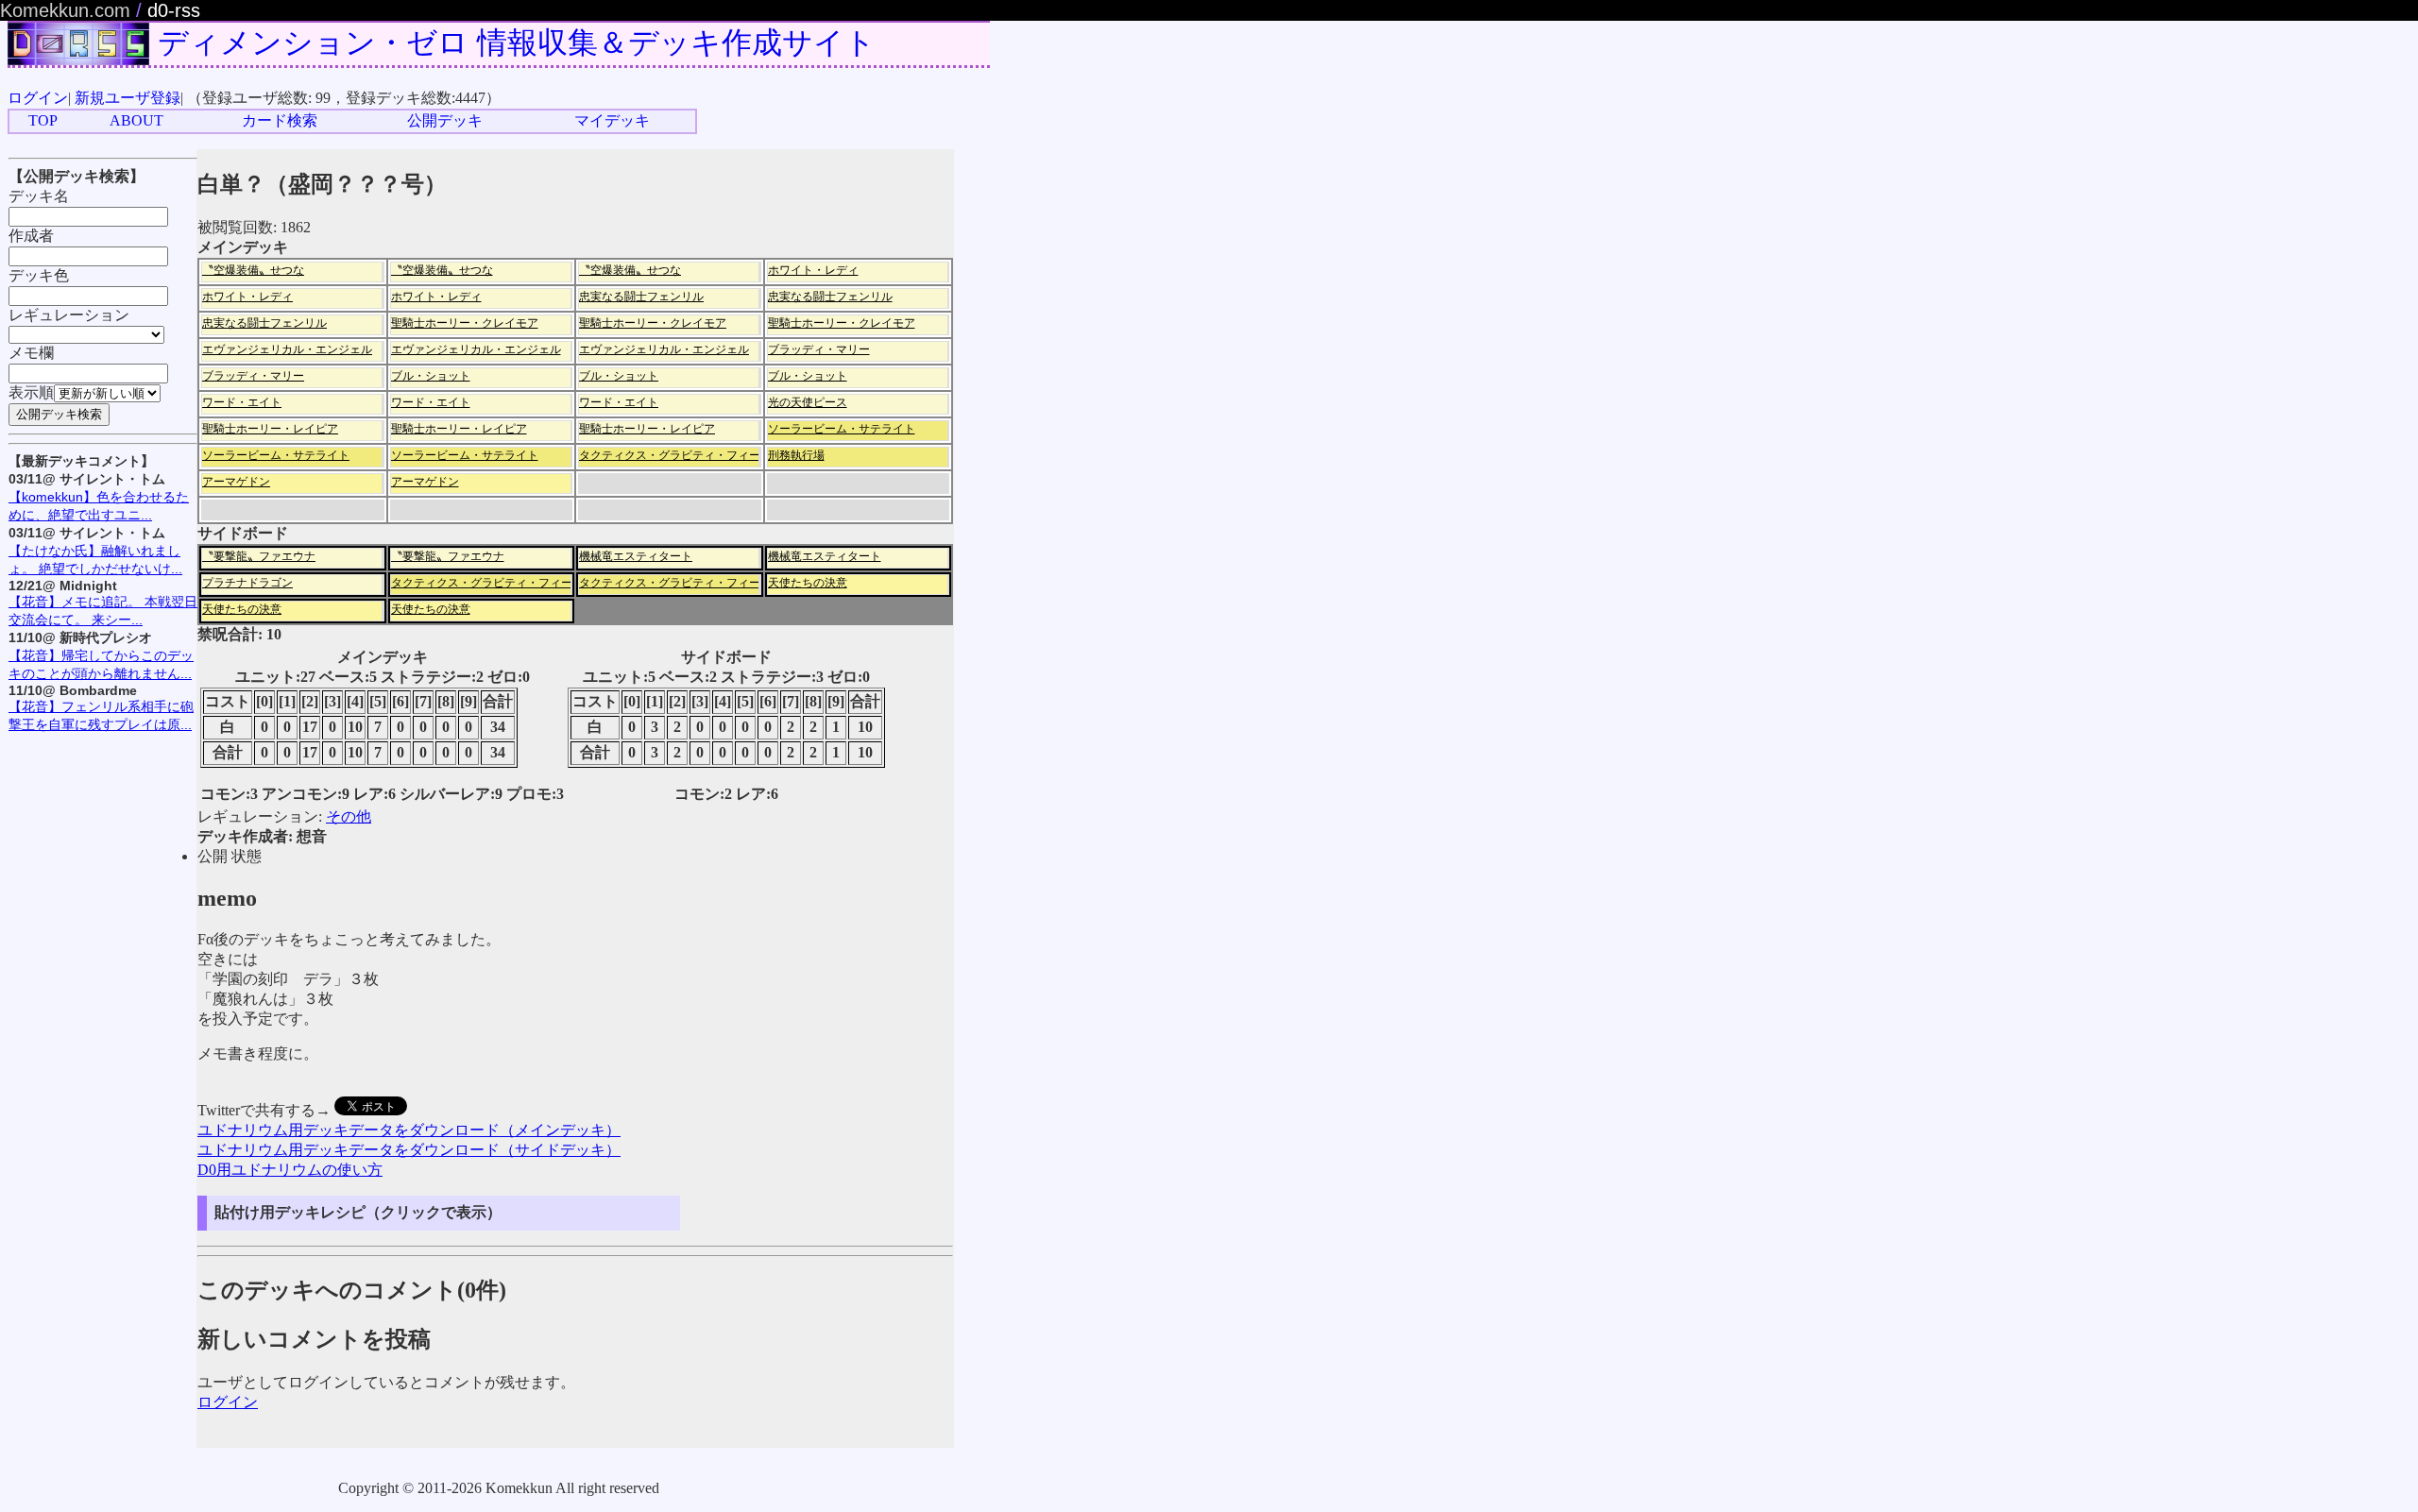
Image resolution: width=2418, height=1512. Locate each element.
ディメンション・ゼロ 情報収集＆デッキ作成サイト (517, 42)
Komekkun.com (65, 10)
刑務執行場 (796, 455)
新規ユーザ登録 (128, 98)
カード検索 (280, 120)
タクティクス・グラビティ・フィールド (681, 455)
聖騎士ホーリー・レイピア (270, 429)
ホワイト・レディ (813, 270)
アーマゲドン (236, 482)
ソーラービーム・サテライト (842, 429)
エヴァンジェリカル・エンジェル (287, 349)
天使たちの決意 (808, 583)
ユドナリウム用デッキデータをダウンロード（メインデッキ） (409, 1130)
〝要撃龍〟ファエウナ (259, 556)
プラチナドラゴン (247, 583)
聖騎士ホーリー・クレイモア (465, 323)
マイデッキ (612, 120)
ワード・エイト (242, 402)
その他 (349, 816)
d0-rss (174, 10)
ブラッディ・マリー (819, 349)
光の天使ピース (808, 402)
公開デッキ (445, 120)
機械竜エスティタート (636, 556)
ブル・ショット (431, 376)
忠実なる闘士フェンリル (641, 297)
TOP (43, 120)
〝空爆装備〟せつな (253, 270)
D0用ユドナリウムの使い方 (290, 1170)
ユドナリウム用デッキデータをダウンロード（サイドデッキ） (409, 1150)
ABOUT (136, 120)
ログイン (38, 98)
